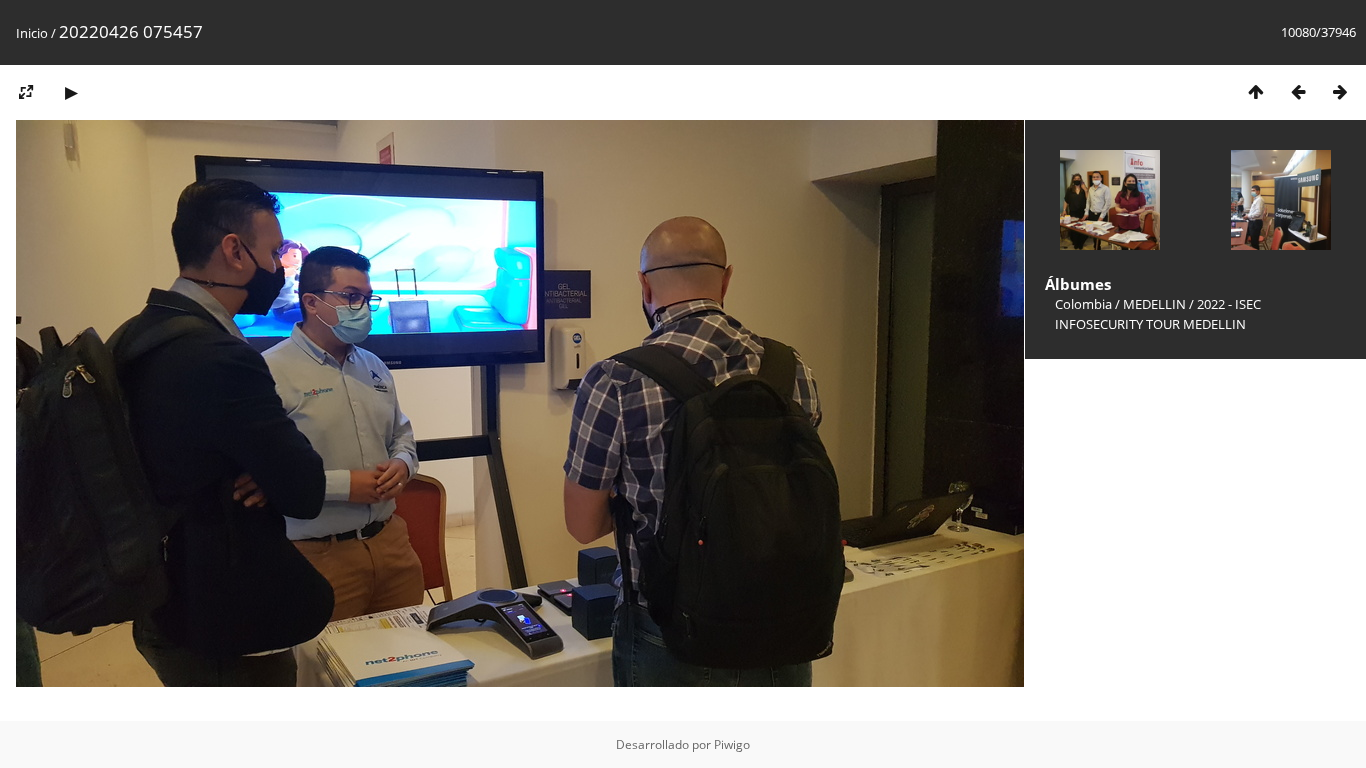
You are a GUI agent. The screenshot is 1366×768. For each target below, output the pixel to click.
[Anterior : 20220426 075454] (1298, 91)
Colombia (1083, 304)
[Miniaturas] (1256, 91)
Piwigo (732, 744)
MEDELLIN (1154, 304)
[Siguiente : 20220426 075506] (1340, 91)
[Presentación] (71, 91)
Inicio (32, 33)
